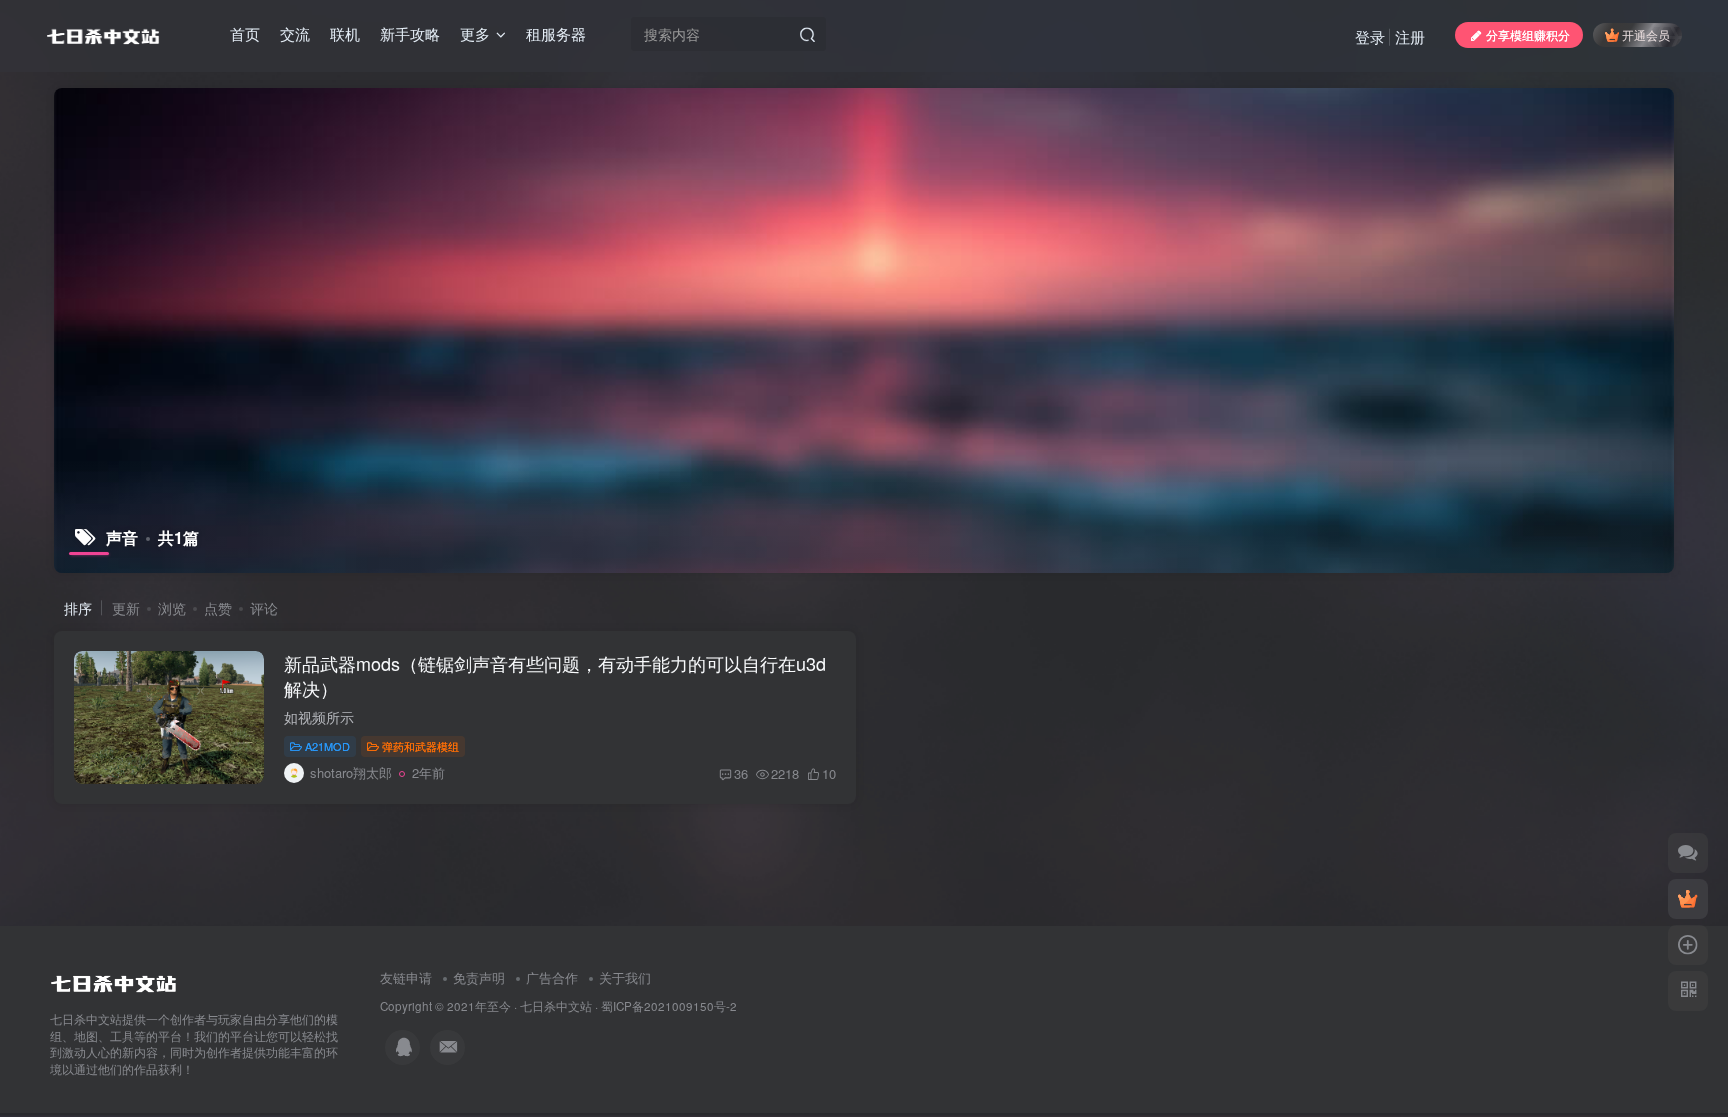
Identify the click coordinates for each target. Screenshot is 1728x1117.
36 (741, 773)
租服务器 (556, 33)
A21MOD (327, 746)
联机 (345, 33)
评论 (264, 608)
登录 (1370, 36)
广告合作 (552, 977)
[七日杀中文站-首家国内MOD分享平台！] (113, 978)
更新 (126, 608)
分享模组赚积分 (1528, 34)
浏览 (172, 608)
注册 (1410, 36)
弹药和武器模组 (420, 746)
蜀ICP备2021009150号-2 (669, 1006)
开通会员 (1646, 34)
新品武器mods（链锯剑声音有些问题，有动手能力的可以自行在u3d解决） (555, 675)
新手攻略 (410, 33)
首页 (245, 33)
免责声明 (479, 977)
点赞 (218, 608)
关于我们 (625, 977)
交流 (295, 33)
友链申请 (406, 977)
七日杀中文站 (556, 1006)
